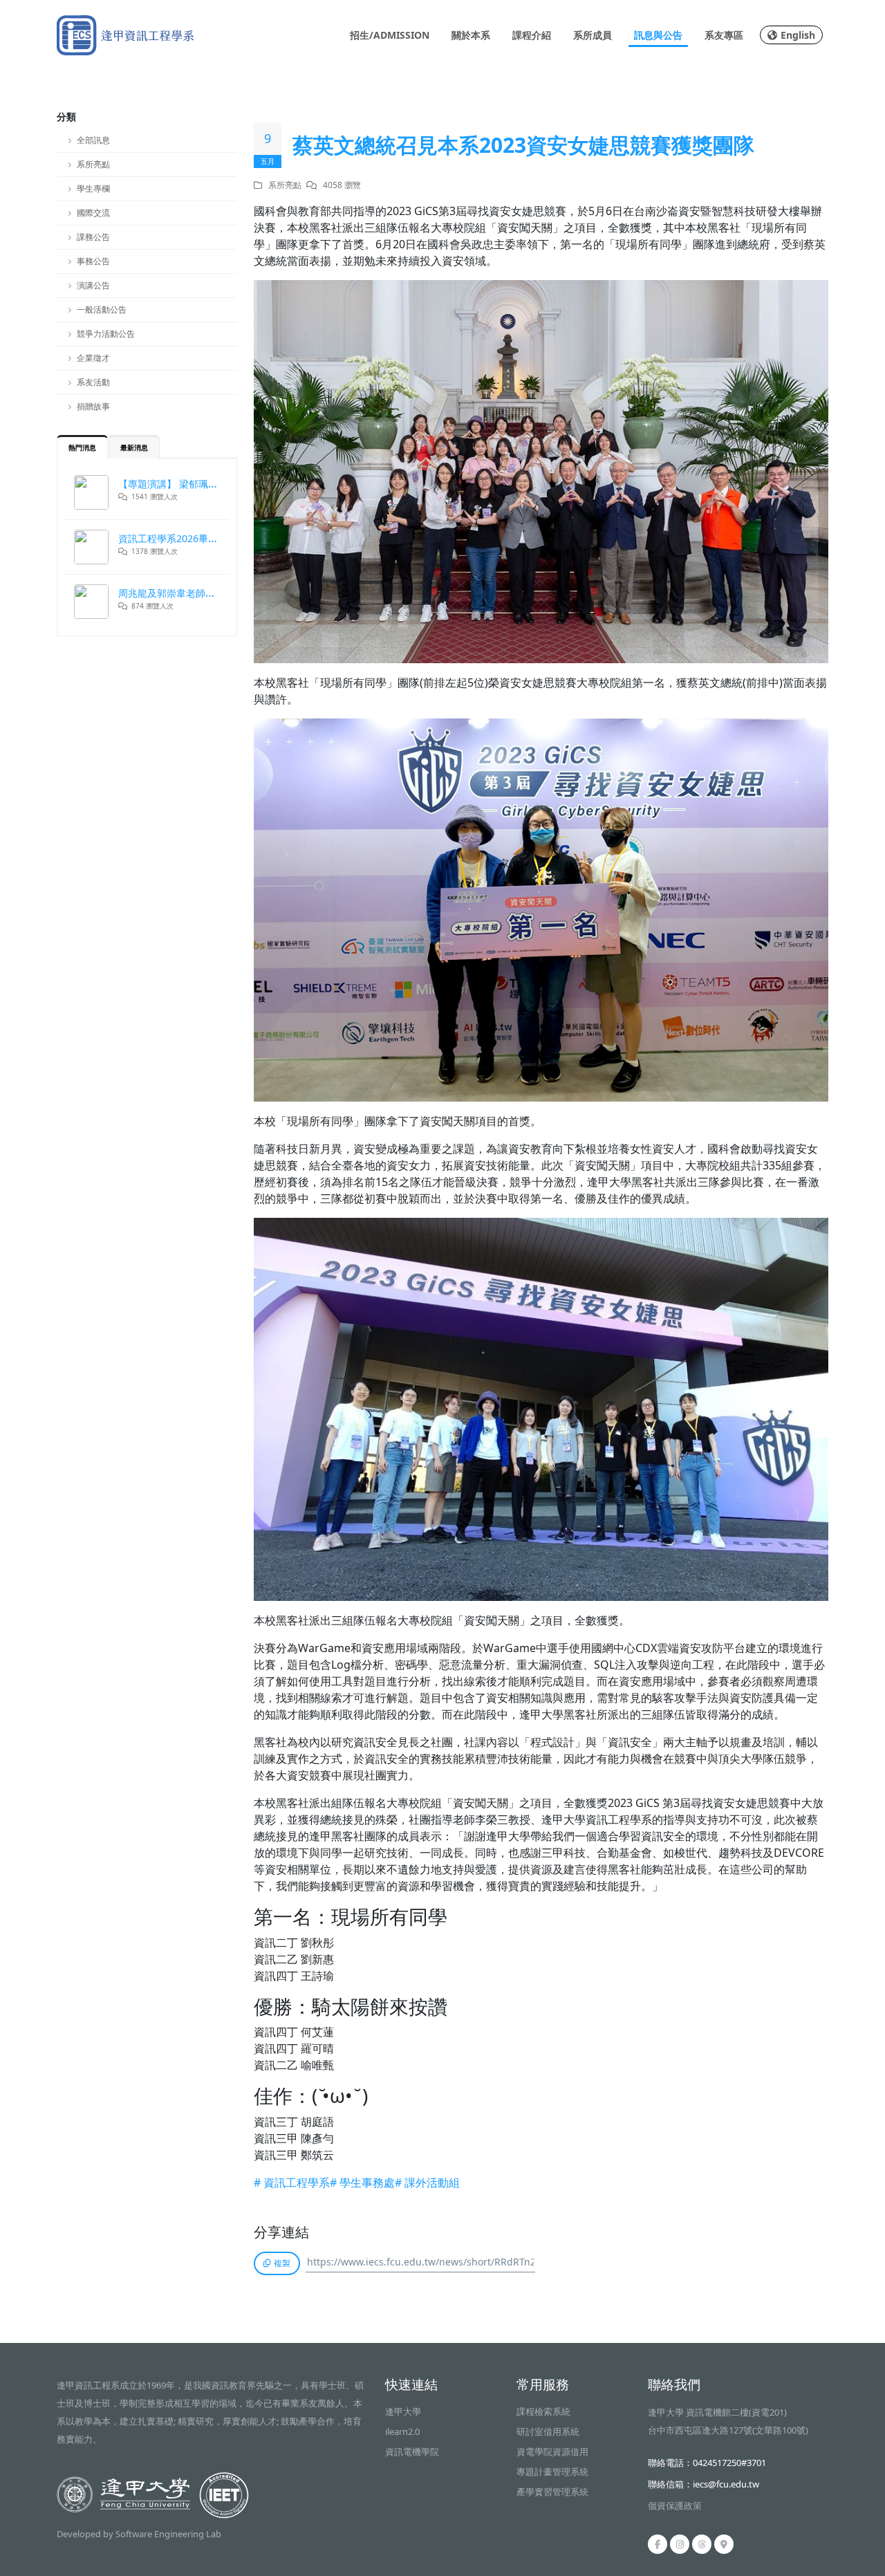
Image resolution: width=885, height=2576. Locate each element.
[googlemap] (724, 2544)
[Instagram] (680, 2544)
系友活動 (93, 382)
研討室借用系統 (548, 2431)
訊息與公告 (658, 35)
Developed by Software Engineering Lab (139, 2534)
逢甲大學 (403, 2411)
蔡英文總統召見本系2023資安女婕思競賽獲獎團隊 (523, 145)
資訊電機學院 (412, 2452)
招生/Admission (390, 35)
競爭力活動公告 (106, 334)
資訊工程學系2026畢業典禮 (178, 538)
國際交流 (93, 213)
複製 (282, 2263)
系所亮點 (93, 164)
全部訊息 (93, 140)
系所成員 (593, 35)
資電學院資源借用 (552, 2452)
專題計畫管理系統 (552, 2472)
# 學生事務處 (362, 2183)
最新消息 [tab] (134, 447)
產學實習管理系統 (552, 2492)
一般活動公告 (102, 309)
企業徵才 (93, 358)
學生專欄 (93, 188)
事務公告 (93, 261)
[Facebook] (658, 2544)
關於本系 (471, 35)
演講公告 (93, 285)
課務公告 (93, 237)
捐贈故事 (93, 406)
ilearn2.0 (402, 2431)
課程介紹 (532, 35)
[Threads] (702, 2544)
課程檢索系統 (543, 2411)
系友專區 (724, 35)
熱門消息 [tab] (82, 447)
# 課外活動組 (427, 2183)
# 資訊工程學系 (292, 2183)
